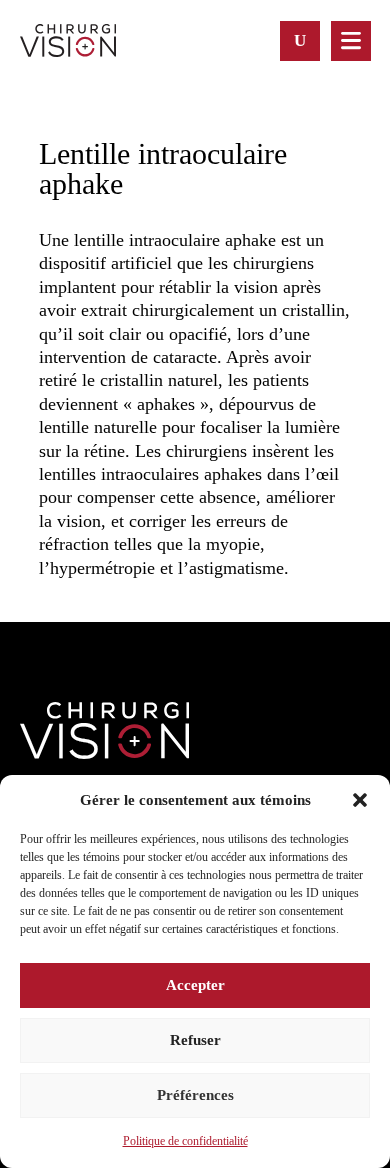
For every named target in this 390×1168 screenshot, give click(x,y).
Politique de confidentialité (185, 1141)
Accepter (195, 985)
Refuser (195, 1040)
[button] (360, 800)
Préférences (195, 1095)
